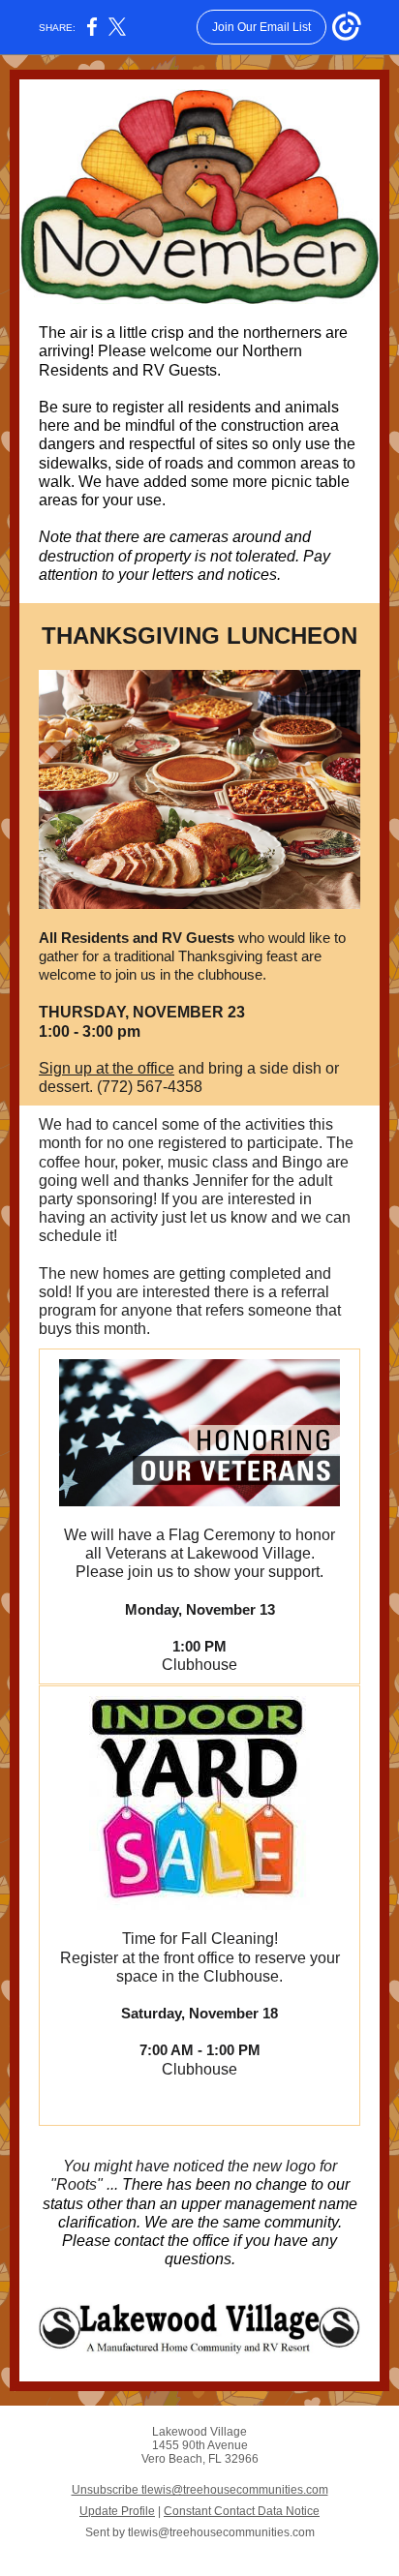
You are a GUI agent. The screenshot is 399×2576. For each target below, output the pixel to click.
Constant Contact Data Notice (242, 2511)
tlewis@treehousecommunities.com (221, 2532)
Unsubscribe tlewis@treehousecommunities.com (200, 2490)
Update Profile (117, 2511)
